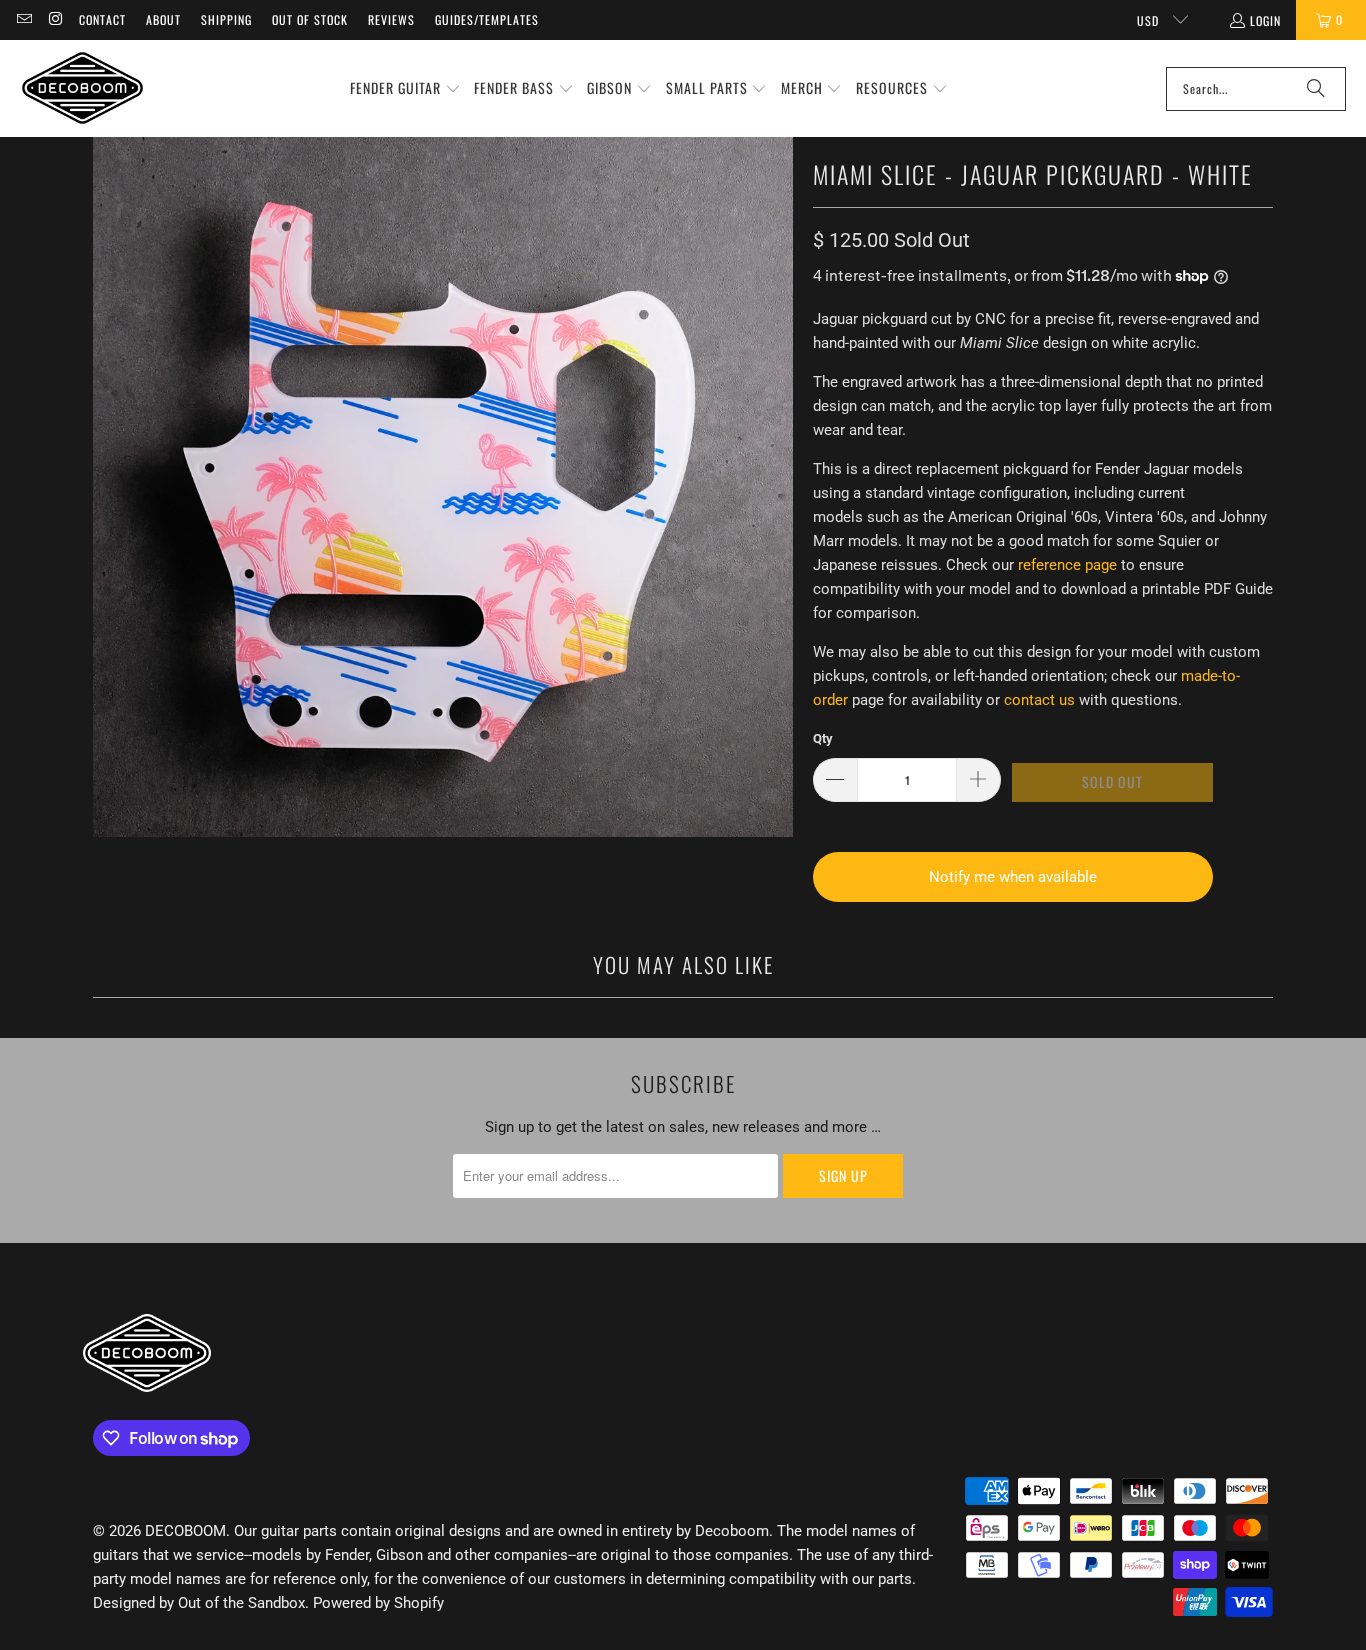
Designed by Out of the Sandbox (199, 1603)
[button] (405, 89)
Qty (823, 738)
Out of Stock (310, 19)
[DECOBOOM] (82, 88)
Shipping (226, 19)
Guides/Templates (487, 19)
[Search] (1316, 89)
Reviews (391, 19)
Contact (102, 19)
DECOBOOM (185, 1531)
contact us (1039, 700)
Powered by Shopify (378, 1603)
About (163, 19)
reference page (1067, 565)
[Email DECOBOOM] (23, 19)
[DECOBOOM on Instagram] (54, 19)
